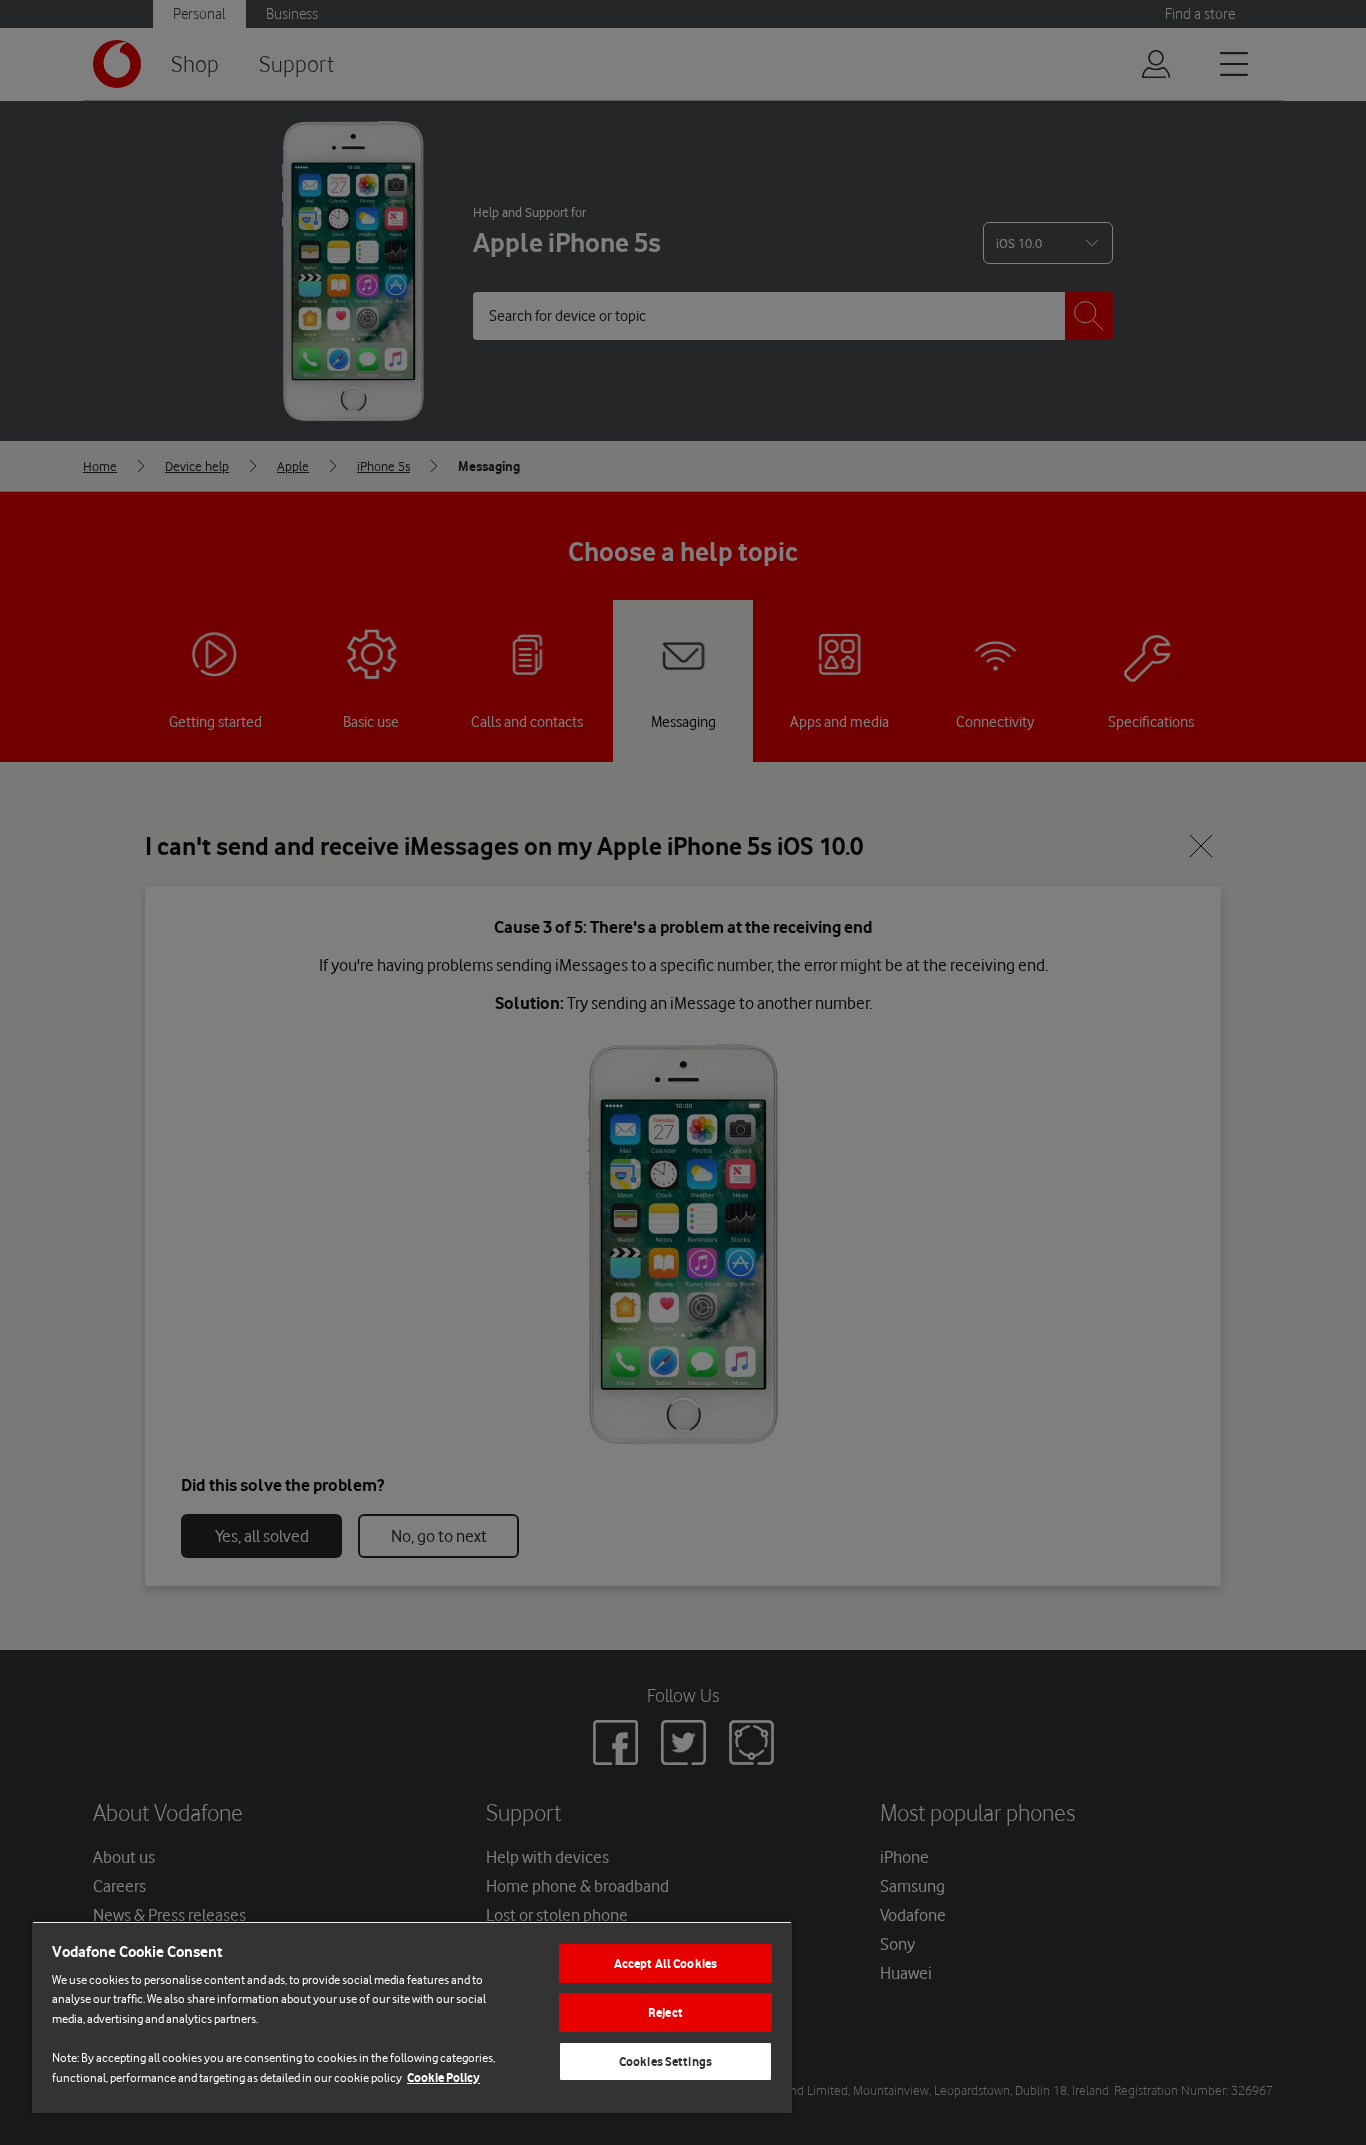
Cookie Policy (443, 2077)
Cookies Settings (665, 2061)
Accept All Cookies (665, 1963)
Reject (665, 2012)
